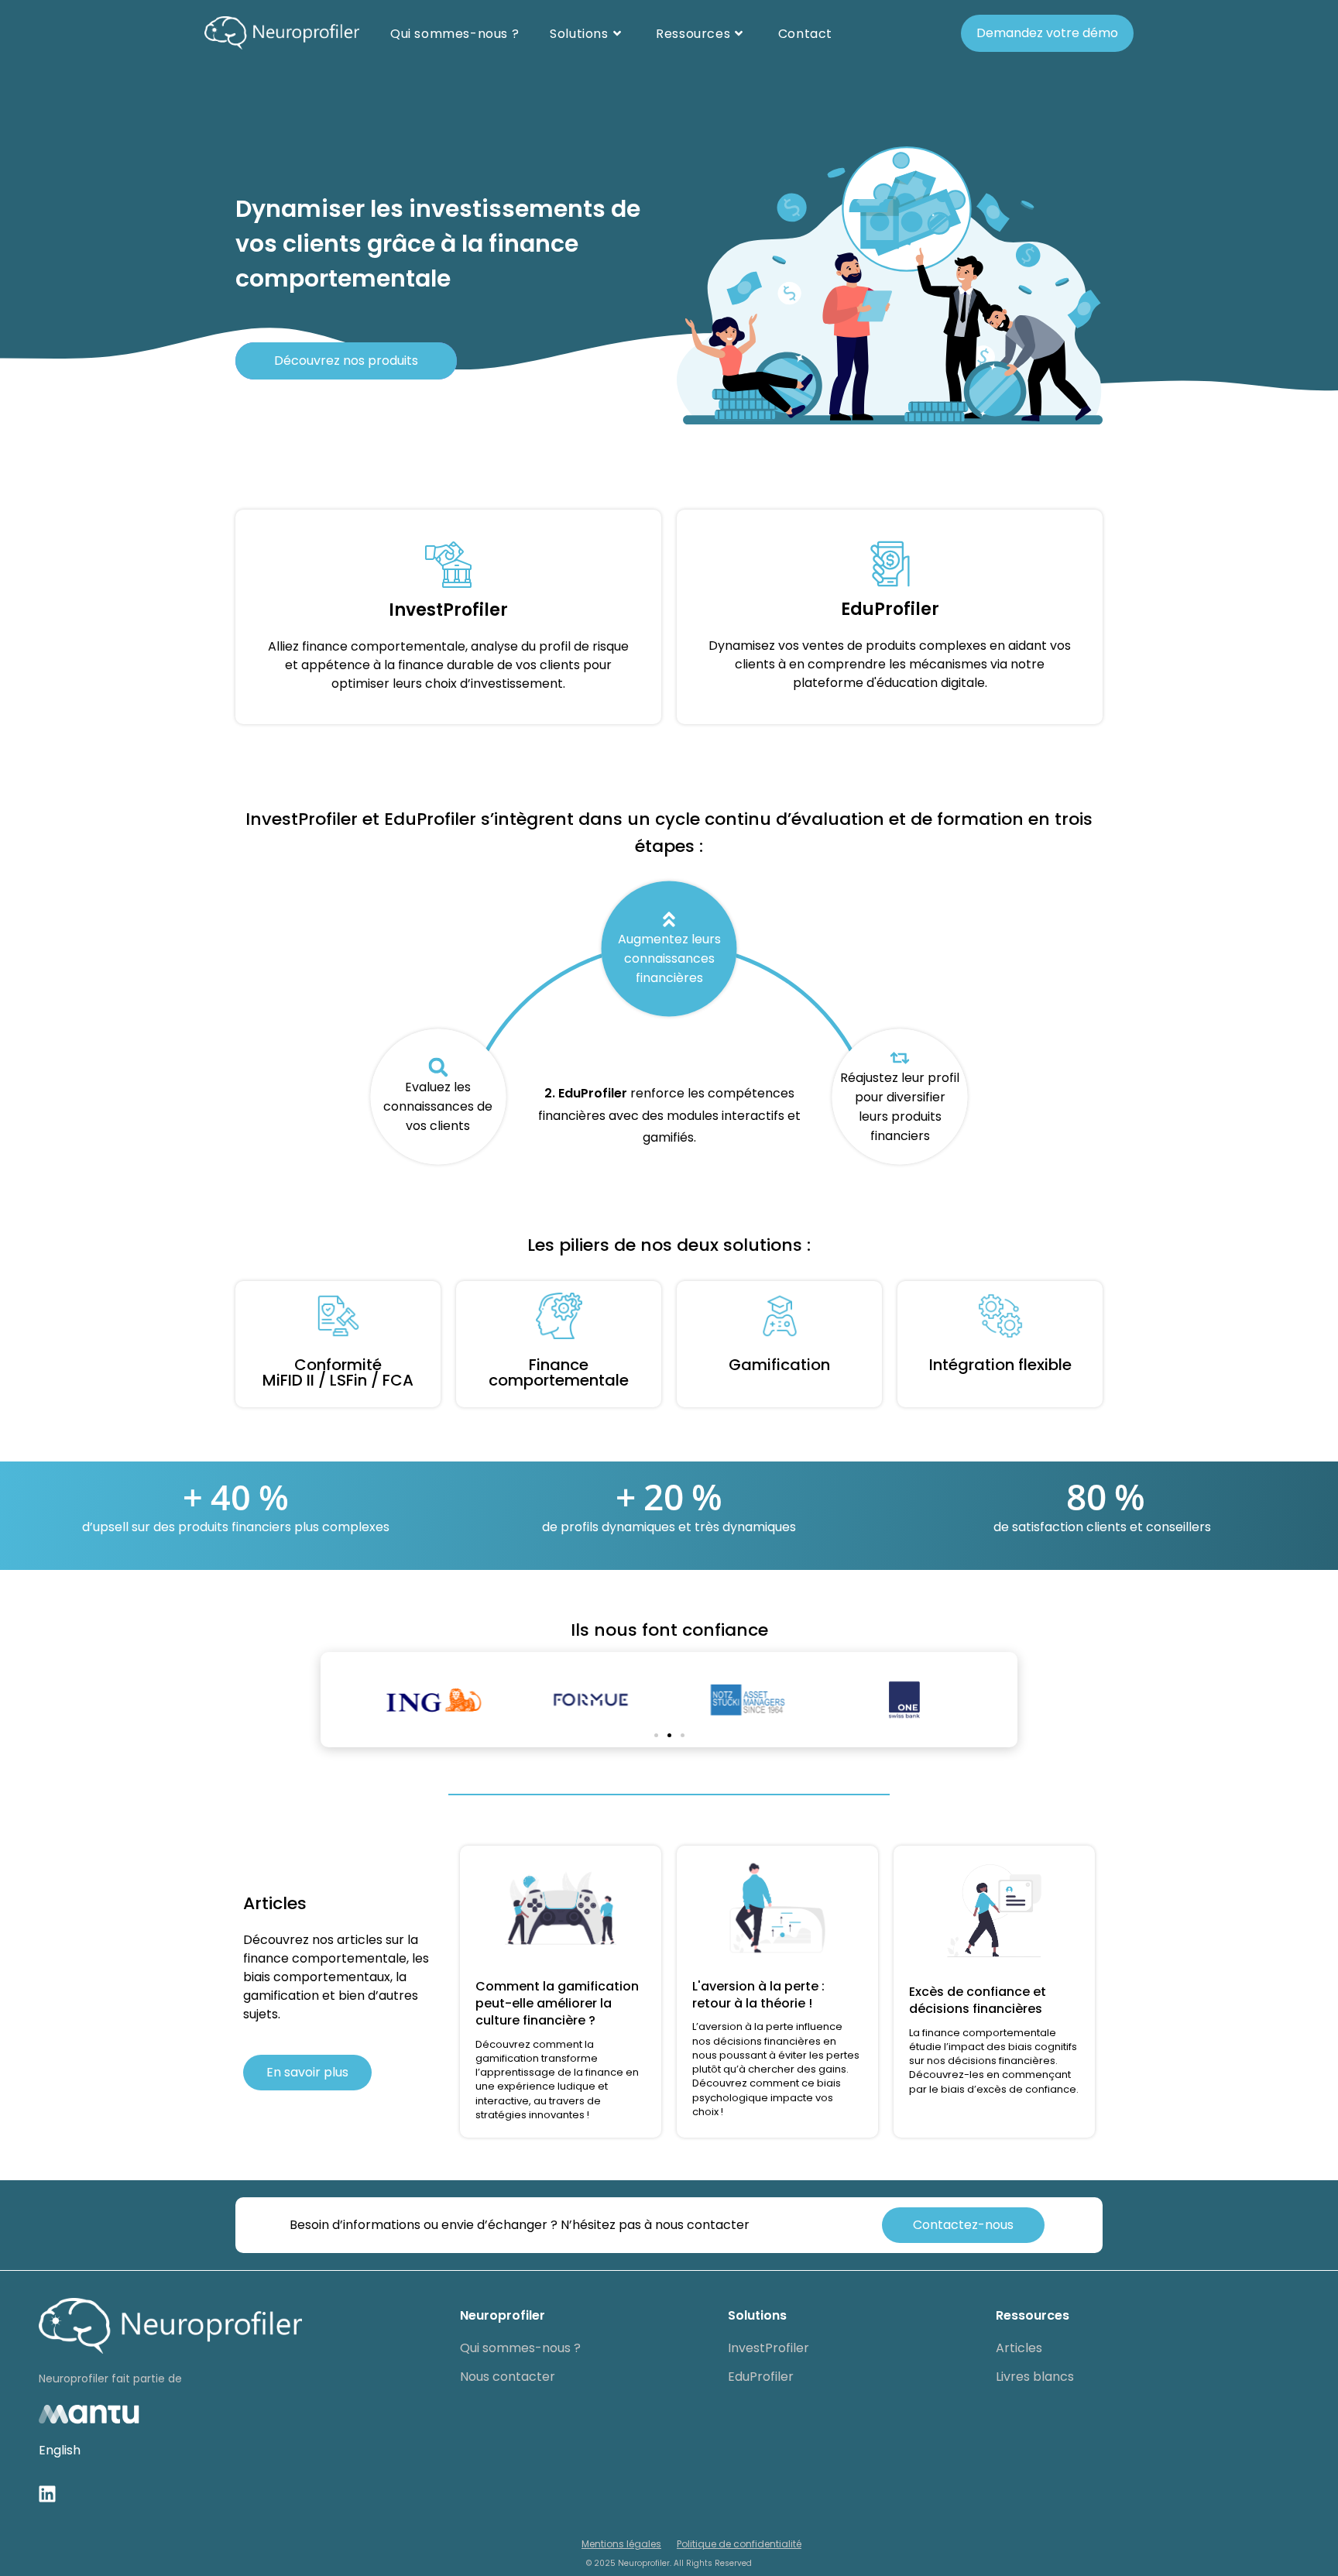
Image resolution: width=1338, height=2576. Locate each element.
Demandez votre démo (1047, 33)
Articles (1019, 2348)
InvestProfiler (768, 2348)
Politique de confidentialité (739, 2544)
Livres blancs (1035, 2377)
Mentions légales (621, 2544)
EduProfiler (761, 2377)
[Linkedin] (47, 2494)
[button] (656, 1735)
